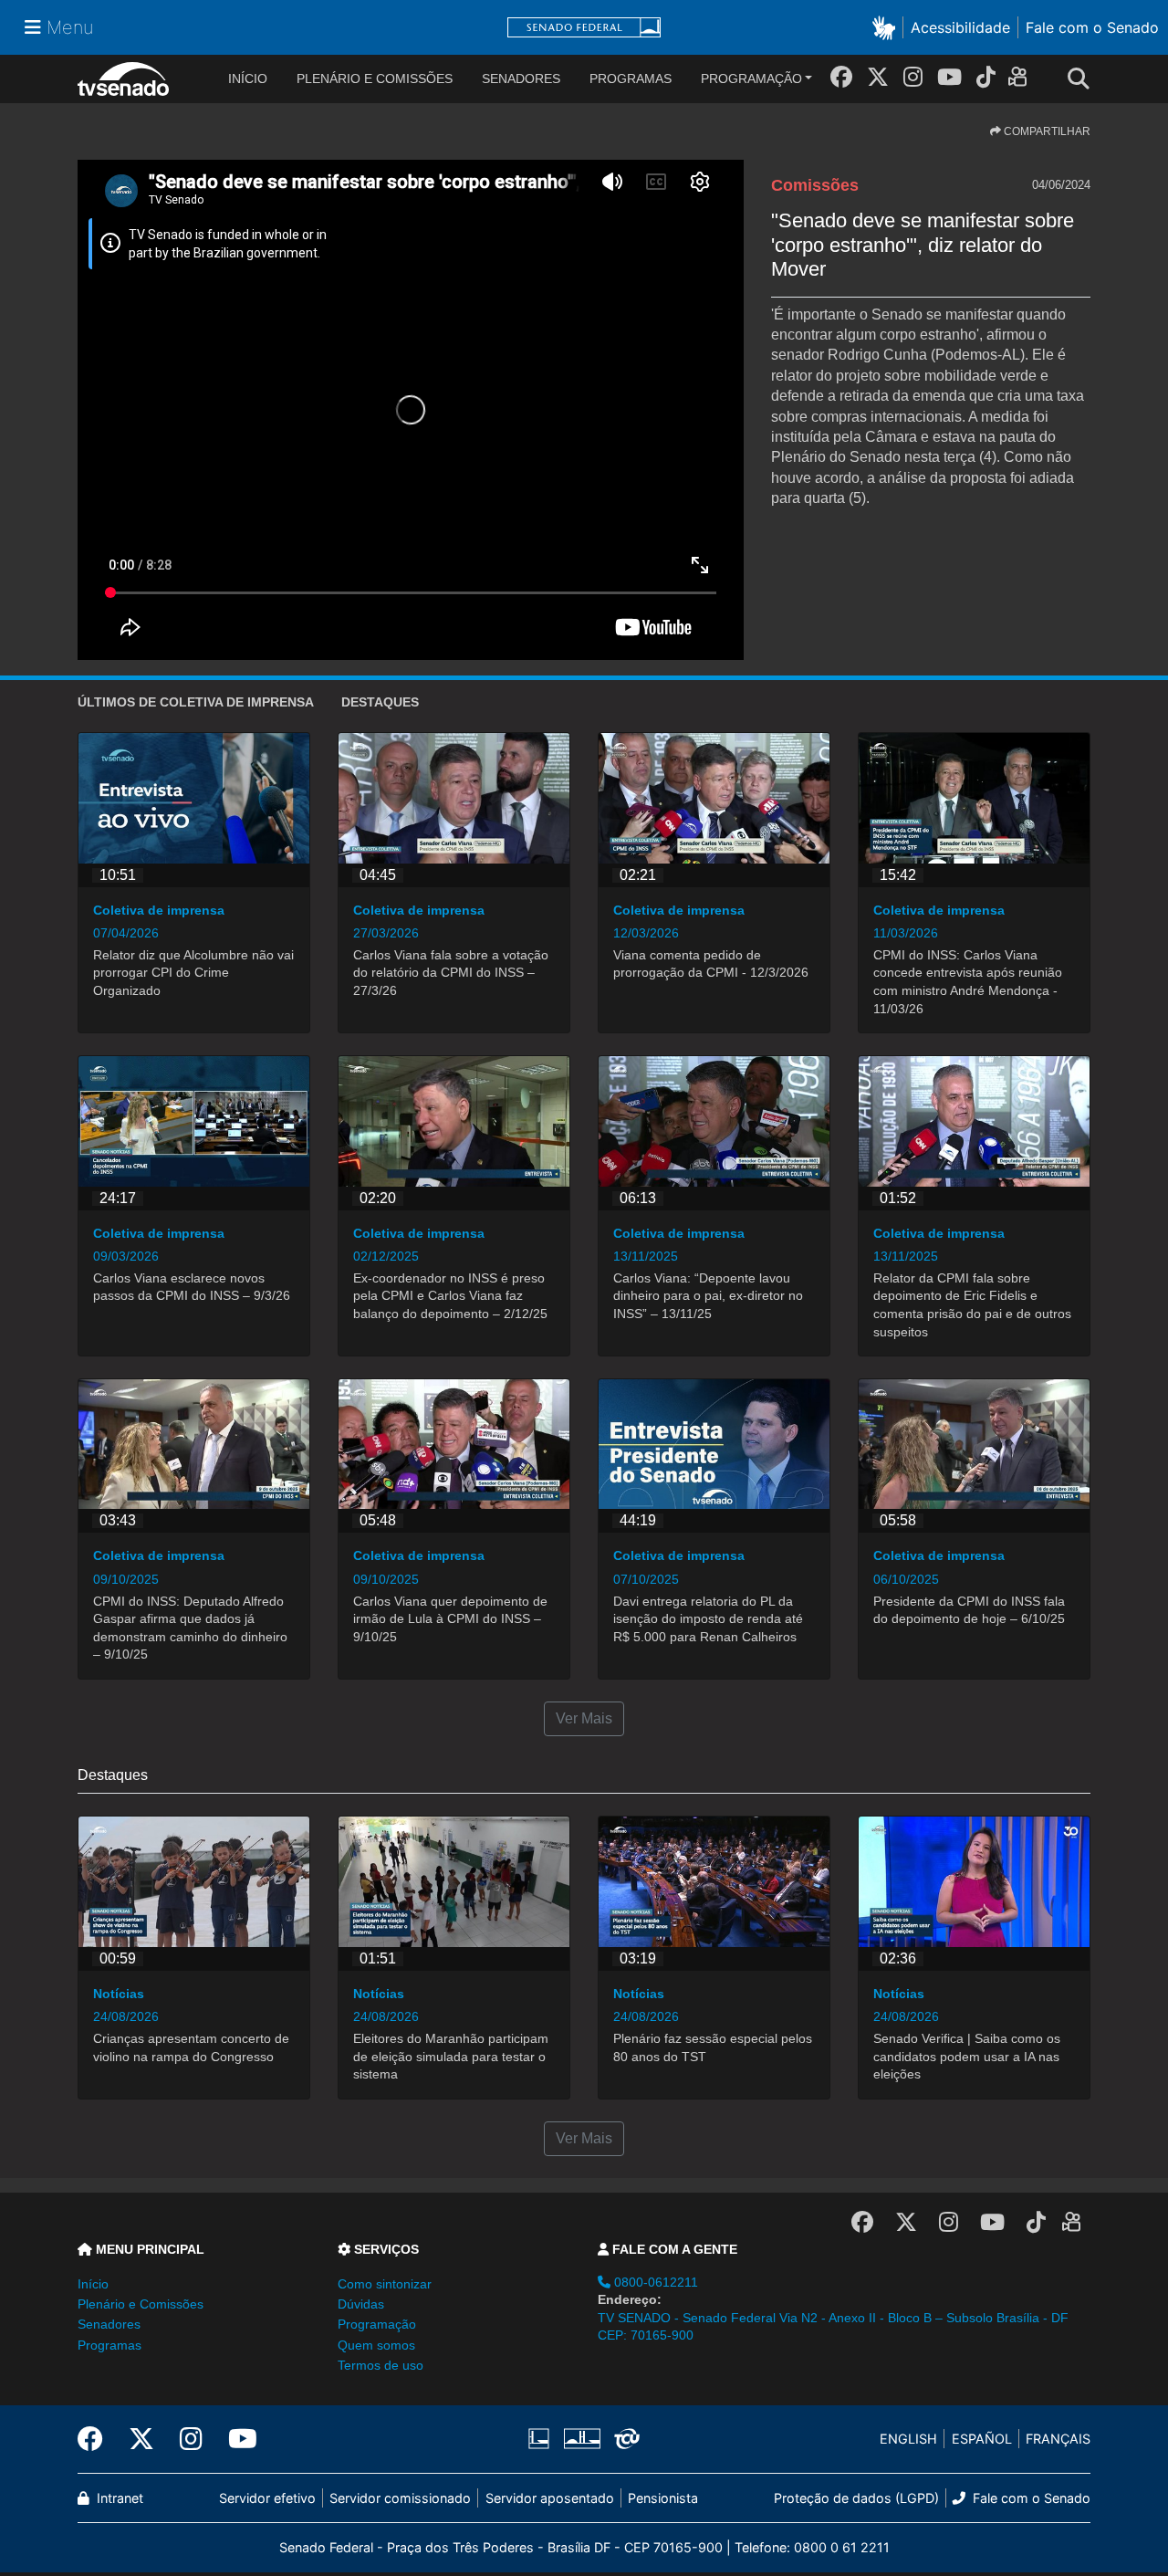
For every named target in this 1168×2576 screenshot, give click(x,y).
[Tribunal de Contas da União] (624, 2439)
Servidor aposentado (550, 2498)
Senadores (521, 79)
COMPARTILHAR (1046, 131)
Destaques (380, 702)
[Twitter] (878, 77)
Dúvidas (361, 2304)
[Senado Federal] (584, 28)
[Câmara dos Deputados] (542, 2439)
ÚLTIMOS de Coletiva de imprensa (196, 702)
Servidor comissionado (400, 2498)
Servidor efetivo (267, 2498)
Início (93, 2284)
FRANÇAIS (1058, 2439)
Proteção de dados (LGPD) (856, 2498)
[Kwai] (1022, 80)
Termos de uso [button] (381, 2365)
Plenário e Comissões (375, 79)
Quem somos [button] (376, 2345)
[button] (887, 27)
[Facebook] (841, 77)
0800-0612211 (654, 2282)
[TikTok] (986, 77)
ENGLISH (908, 2439)
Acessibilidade (960, 27)
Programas (631, 79)
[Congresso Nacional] (581, 2439)
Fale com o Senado (1092, 27)
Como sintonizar (385, 2284)
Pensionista (663, 2498)
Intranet (118, 2498)
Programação (751, 79)
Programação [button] (377, 2324)
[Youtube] (949, 77)
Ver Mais (584, 1718)
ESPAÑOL (982, 2439)
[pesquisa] (1084, 79)
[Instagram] (913, 77)
